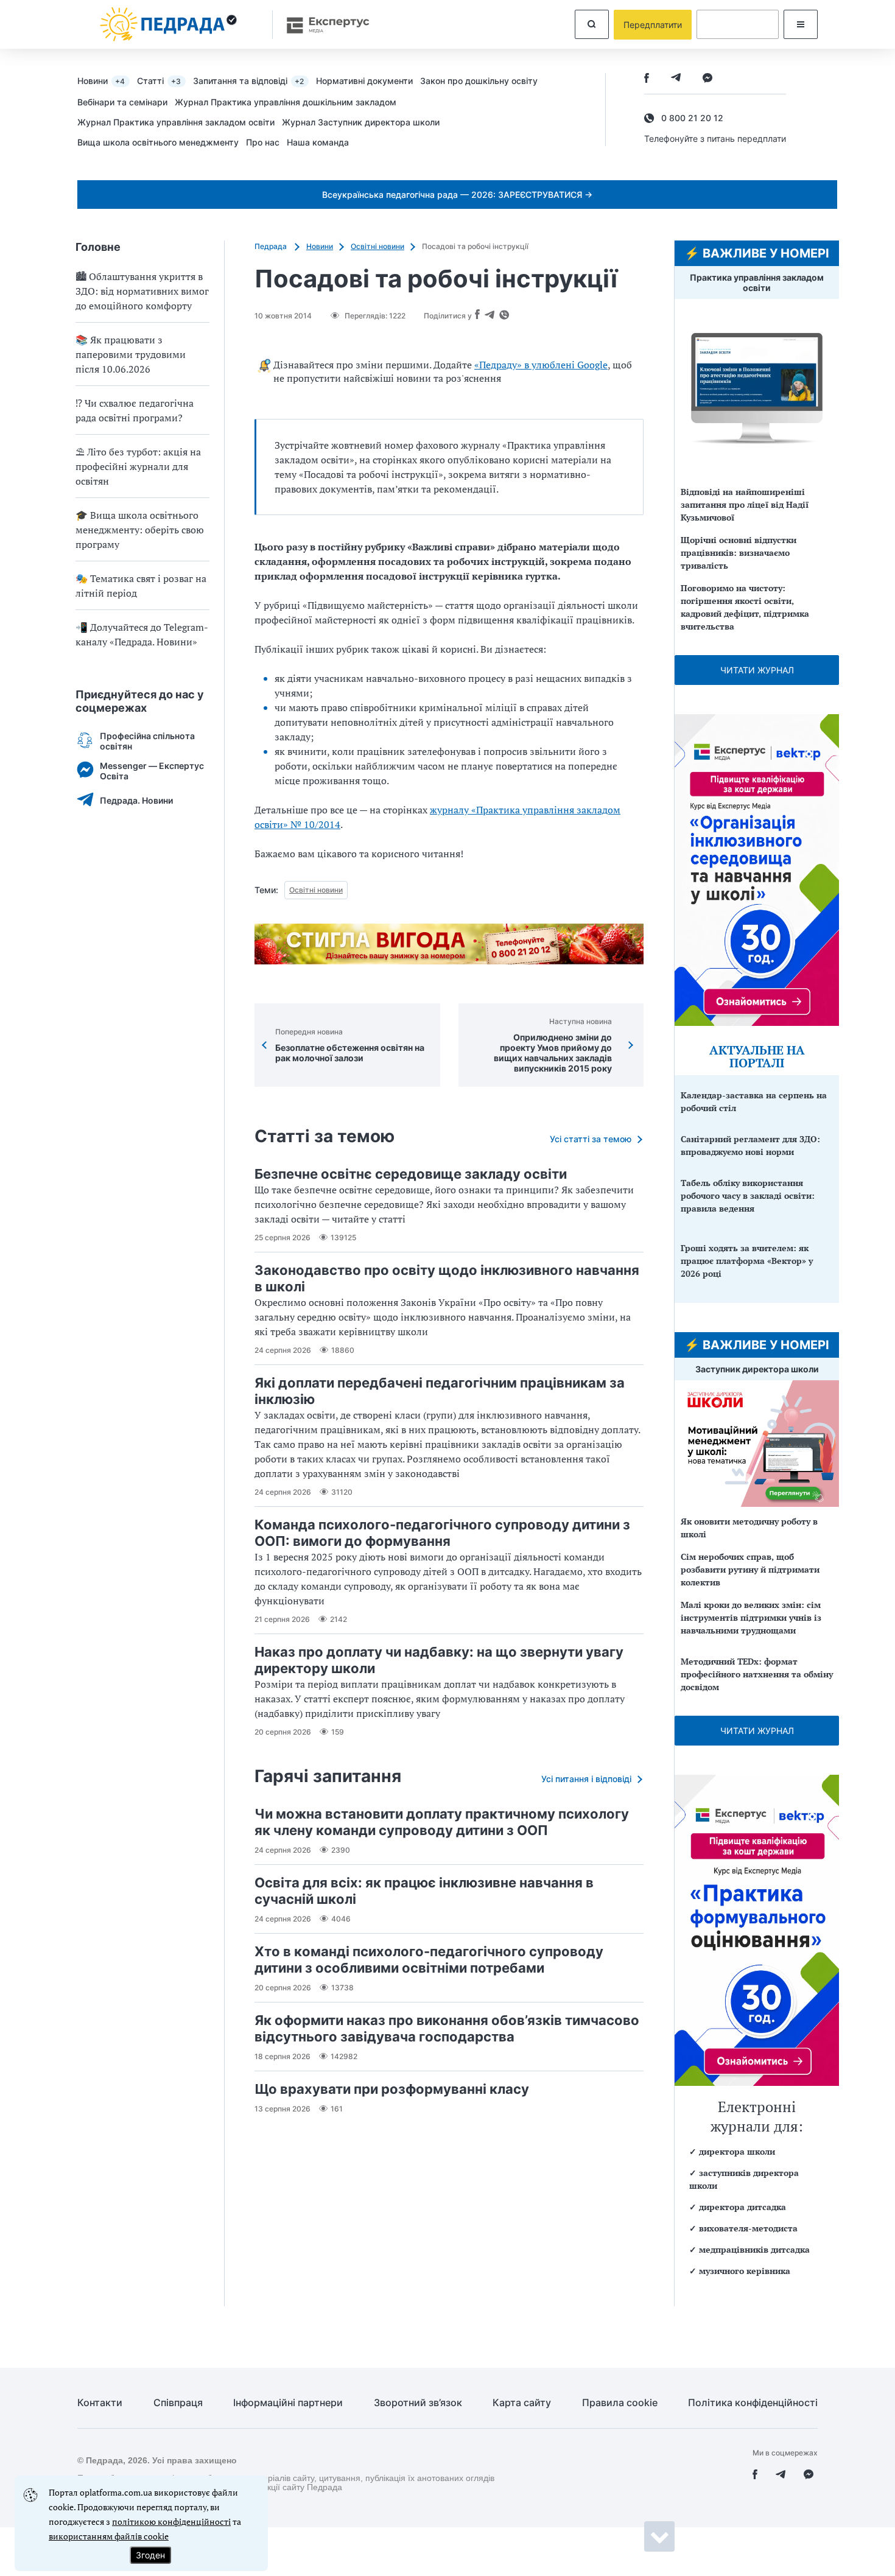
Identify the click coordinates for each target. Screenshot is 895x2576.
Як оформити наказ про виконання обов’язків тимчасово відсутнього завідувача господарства (447, 2028)
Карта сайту (522, 2403)
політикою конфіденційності (171, 2522)
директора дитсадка (742, 2207)
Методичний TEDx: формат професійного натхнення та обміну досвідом (757, 1674)
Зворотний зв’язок (418, 2403)
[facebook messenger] (707, 79)
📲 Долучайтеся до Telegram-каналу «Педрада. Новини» (142, 634)
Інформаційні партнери (288, 2403)
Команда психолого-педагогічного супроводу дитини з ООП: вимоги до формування (442, 1533)
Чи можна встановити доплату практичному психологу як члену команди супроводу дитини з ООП (442, 1822)
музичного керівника (745, 2271)
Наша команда (318, 142)
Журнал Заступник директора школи (361, 122)
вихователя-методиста (748, 2228)
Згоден (150, 2555)
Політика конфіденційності (753, 2403)
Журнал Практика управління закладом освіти (176, 122)
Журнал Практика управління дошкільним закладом (286, 102)
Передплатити (653, 25)
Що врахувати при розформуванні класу (392, 2089)
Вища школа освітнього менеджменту (158, 142)
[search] (592, 24)
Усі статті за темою (591, 1139)
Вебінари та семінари (122, 102)
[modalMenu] (801, 24)
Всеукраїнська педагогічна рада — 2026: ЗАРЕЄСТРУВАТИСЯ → (457, 195)
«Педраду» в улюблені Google (541, 365)
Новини (101, 81)
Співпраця (178, 2403)
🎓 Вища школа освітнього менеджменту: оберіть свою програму (140, 530)
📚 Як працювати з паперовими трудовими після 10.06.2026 (131, 354)
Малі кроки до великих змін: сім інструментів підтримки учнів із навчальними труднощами (751, 1617)
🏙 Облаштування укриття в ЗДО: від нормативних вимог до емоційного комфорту (142, 291)
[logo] (169, 24)
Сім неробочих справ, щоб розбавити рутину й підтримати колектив (750, 1569)
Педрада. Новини (136, 800)
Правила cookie (620, 2403)
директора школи (737, 2151)
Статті (159, 81)
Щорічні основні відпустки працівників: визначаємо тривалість (739, 553)
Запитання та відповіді (248, 81)
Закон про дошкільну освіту (479, 81)
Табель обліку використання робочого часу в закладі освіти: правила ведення (748, 1195)
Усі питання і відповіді (586, 1779)
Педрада (272, 246)
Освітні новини (377, 246)
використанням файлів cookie (109, 2536)
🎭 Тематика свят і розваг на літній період (141, 586)
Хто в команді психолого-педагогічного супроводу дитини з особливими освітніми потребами (429, 1960)
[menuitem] (107, 80)
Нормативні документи (364, 81)
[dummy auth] (738, 24)
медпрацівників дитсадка (754, 2249)
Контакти (100, 2403)
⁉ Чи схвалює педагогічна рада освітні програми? (135, 410)
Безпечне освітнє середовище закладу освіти (411, 1174)
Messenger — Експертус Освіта (152, 771)
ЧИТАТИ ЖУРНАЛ (757, 670)
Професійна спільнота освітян (147, 741)
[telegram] (676, 79)
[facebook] (647, 79)
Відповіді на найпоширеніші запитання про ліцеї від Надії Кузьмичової (745, 504)
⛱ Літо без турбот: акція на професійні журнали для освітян (138, 466)
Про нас (263, 142)
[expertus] (322, 25)
